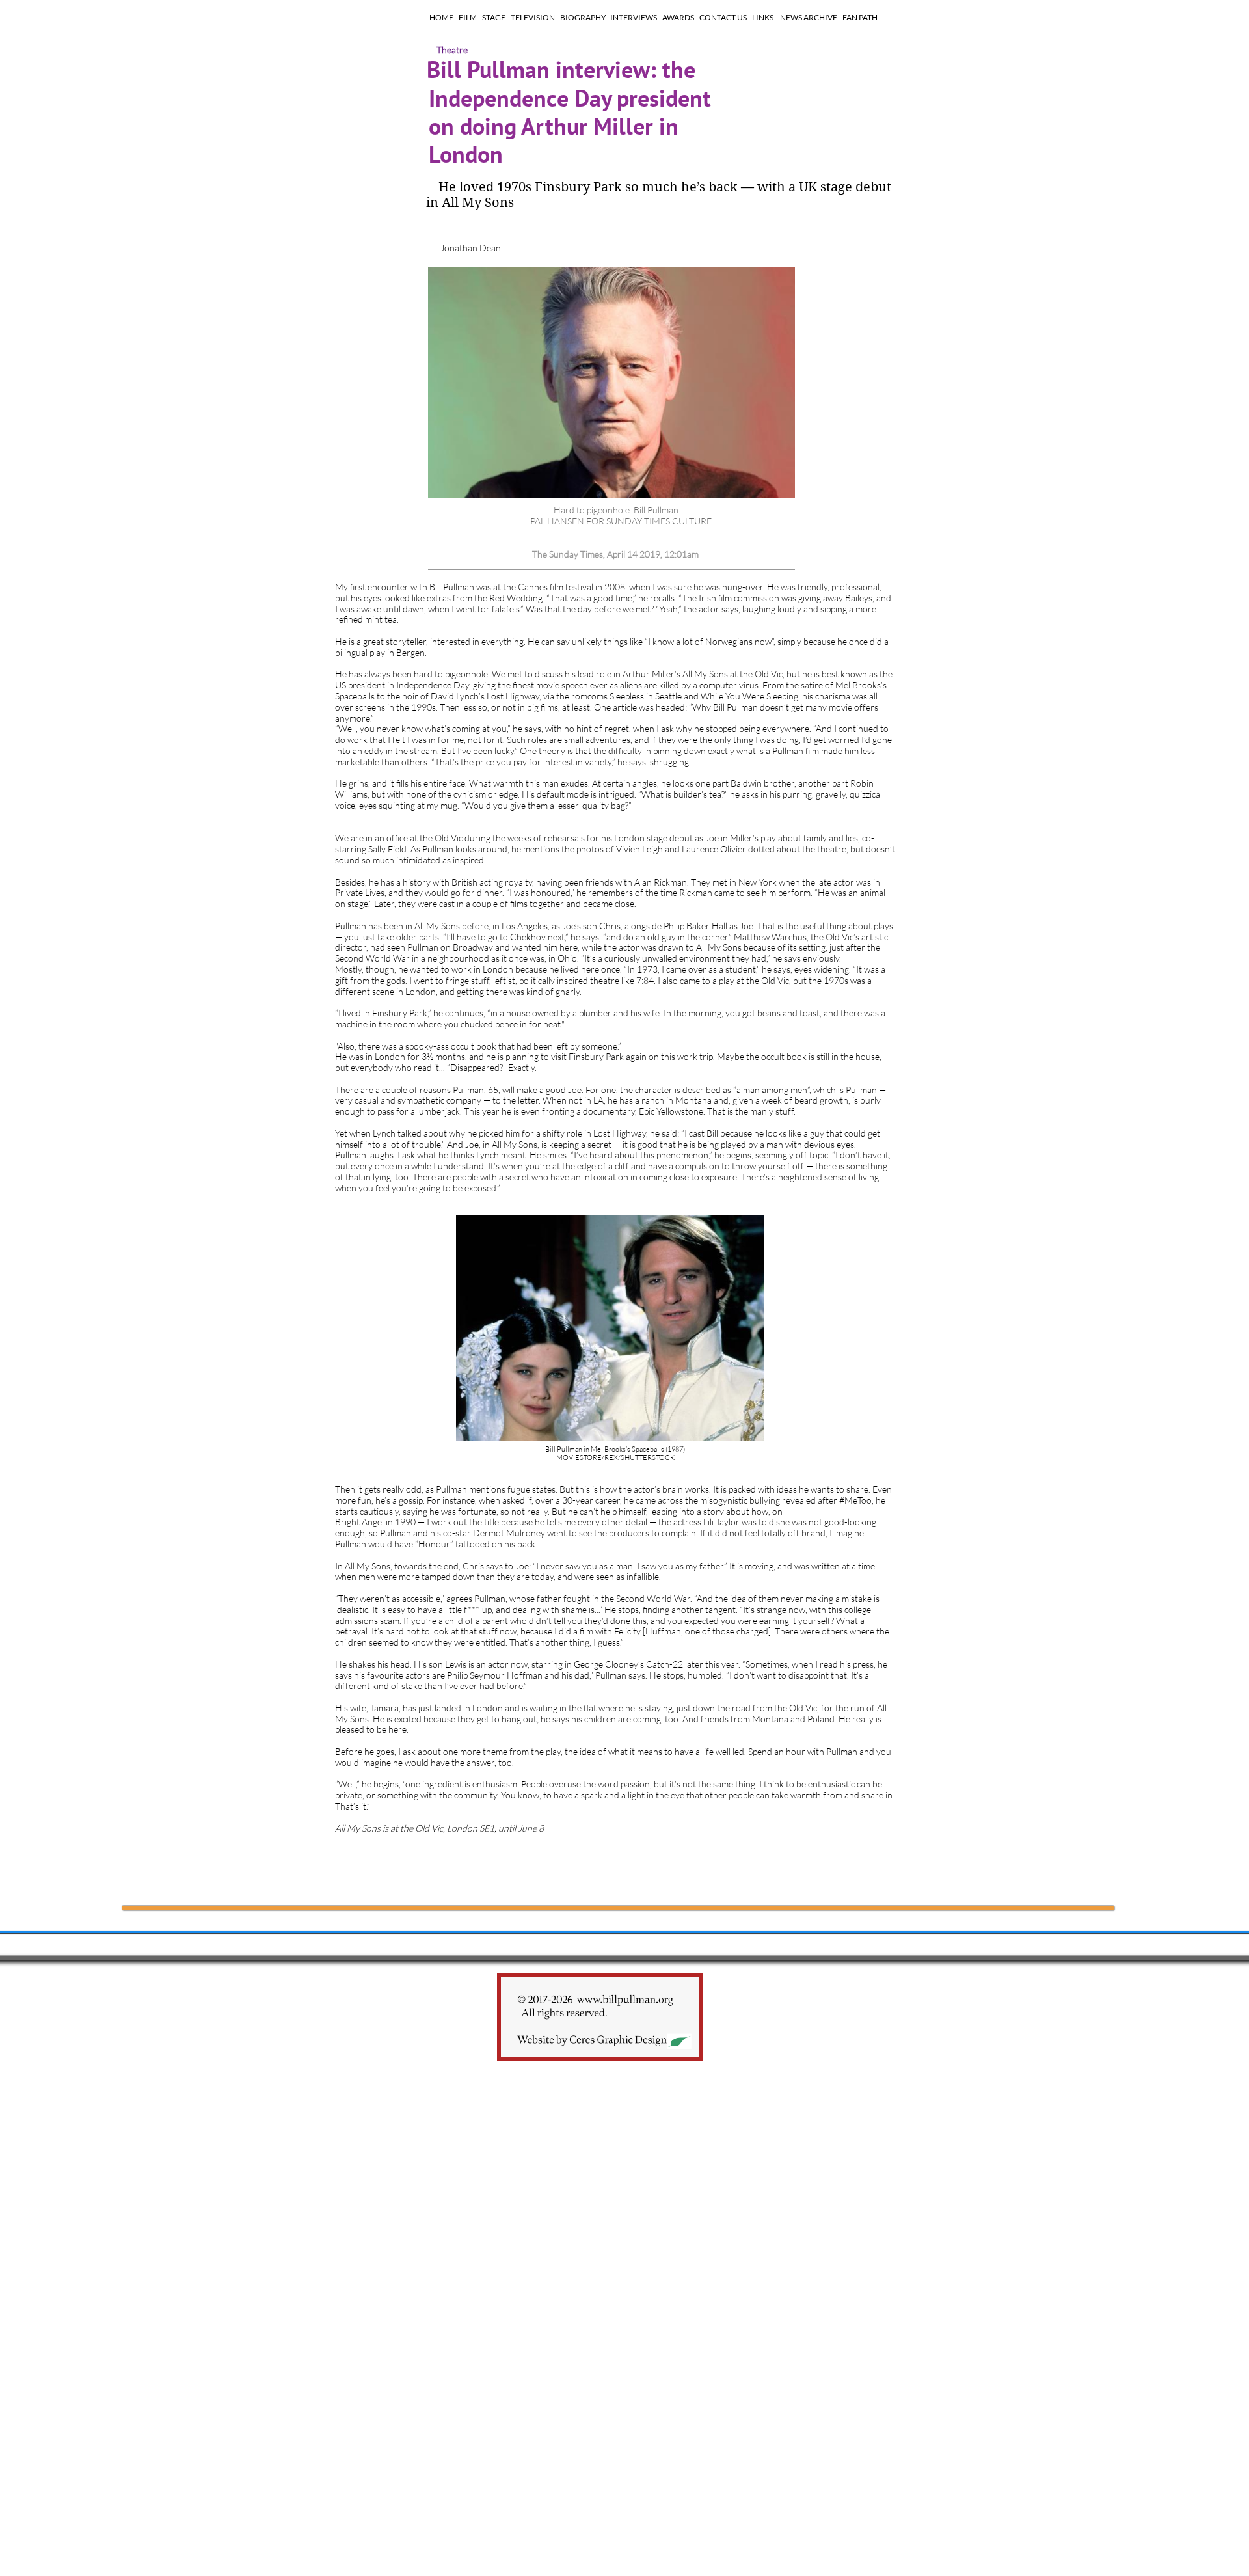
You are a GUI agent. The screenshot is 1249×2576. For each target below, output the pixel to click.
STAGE (494, 17)
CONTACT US (723, 17)
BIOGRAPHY (583, 17)
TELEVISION (533, 17)
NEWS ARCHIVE (809, 17)
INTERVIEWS (634, 17)
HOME (441, 17)
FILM (468, 17)
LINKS (763, 17)
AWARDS (678, 17)
